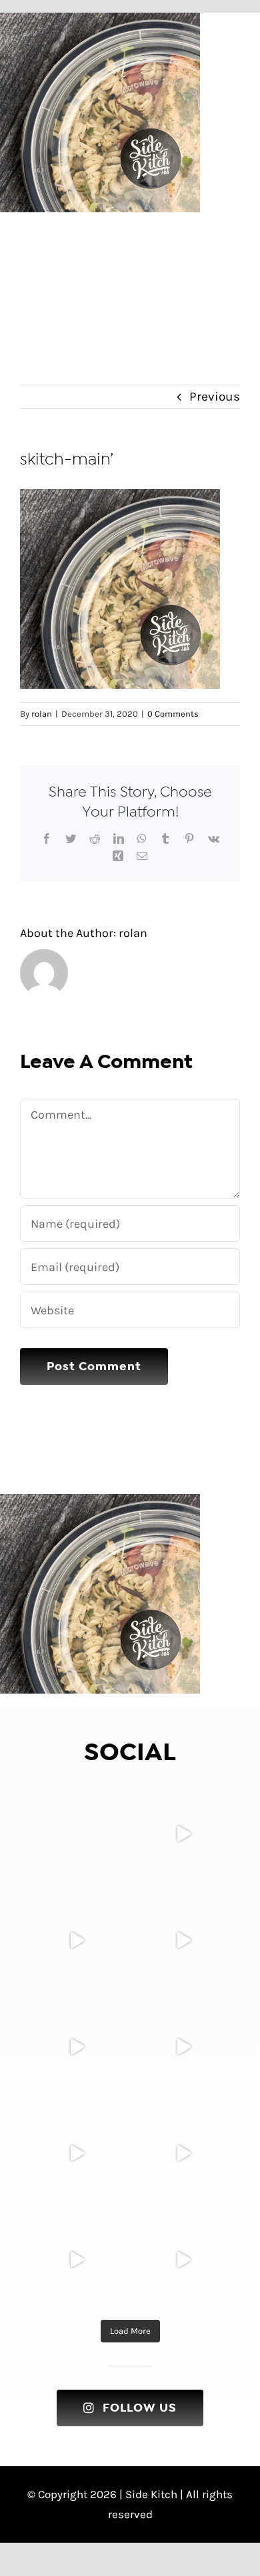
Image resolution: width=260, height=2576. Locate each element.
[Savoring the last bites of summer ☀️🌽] (77, 2153)
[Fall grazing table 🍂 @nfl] (183, 1940)
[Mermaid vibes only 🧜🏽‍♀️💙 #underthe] (77, 2260)
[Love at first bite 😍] (77, 2047)
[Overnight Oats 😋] (183, 2260)
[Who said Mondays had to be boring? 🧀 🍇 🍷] (183, 2153)
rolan (42, 714)
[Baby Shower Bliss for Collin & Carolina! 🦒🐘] (183, 1834)
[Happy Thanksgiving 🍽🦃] (77, 1834)
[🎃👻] (77, 1940)
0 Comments (173, 714)
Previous (215, 397)
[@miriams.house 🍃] (183, 2047)
